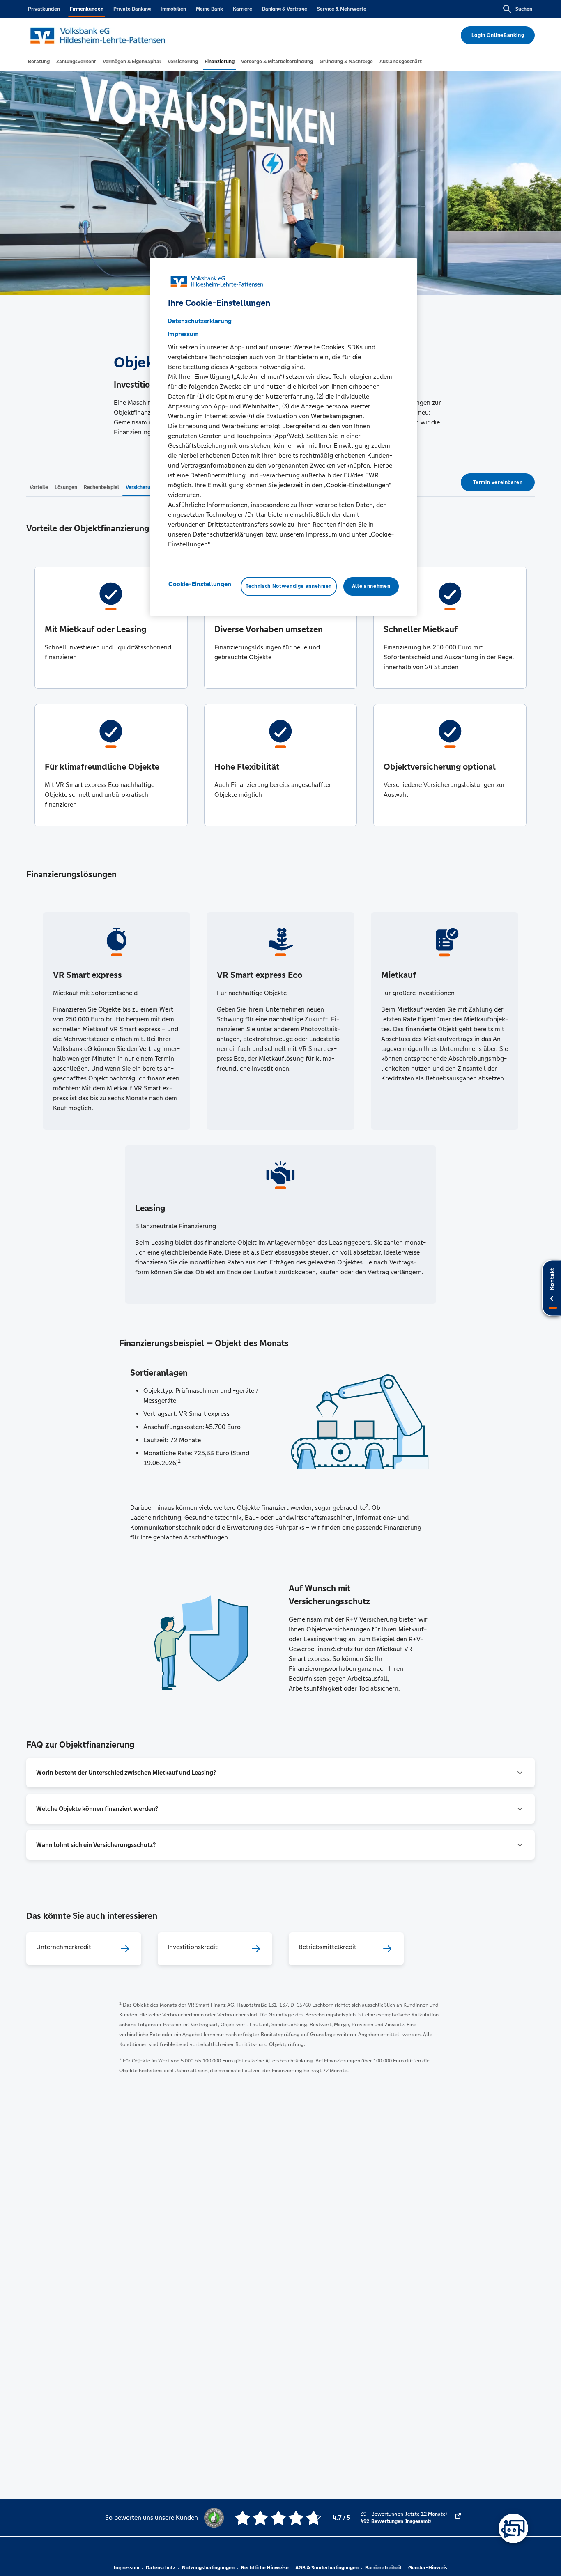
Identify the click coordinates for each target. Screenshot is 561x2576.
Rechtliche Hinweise (265, 2568)
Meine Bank (209, 9)
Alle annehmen (371, 586)
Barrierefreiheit (383, 2568)
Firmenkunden (87, 9)
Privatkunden (44, 9)
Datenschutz (161, 2568)
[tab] (39, 62)
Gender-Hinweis (428, 2568)
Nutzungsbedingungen (208, 2568)
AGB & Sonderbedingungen (327, 2568)
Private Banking (132, 9)
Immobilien (173, 9)
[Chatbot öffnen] (513, 2528)
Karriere (243, 9)
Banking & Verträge (285, 9)
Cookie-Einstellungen (200, 584)
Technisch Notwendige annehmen (289, 586)
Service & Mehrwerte (342, 9)
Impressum (126, 2568)
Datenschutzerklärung (200, 321)
